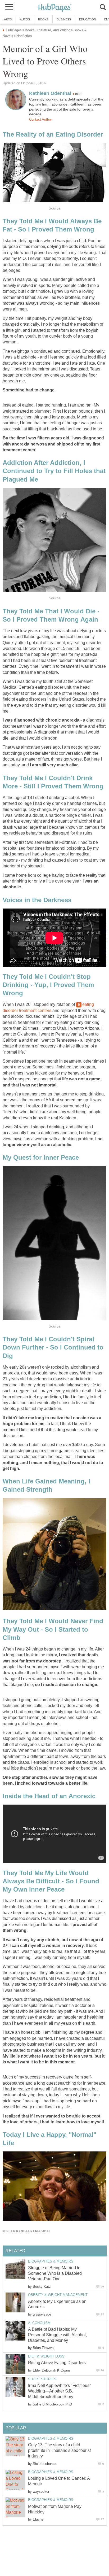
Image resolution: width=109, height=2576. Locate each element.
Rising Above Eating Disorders (57, 2363)
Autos (25, 19)
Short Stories (42, 2379)
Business (64, 19)
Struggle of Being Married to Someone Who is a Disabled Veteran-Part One (55, 2273)
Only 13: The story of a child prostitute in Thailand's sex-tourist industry (59, 2450)
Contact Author (40, 119)
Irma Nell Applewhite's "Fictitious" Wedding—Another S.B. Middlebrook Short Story (60, 2391)
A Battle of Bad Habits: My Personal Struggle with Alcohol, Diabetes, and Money (57, 2335)
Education (88, 19)
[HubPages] (54, 8)
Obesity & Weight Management (58, 2295)
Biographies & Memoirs (51, 2261)
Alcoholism (39, 2323)
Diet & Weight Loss (46, 2356)
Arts (8, 19)
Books (43, 19)
